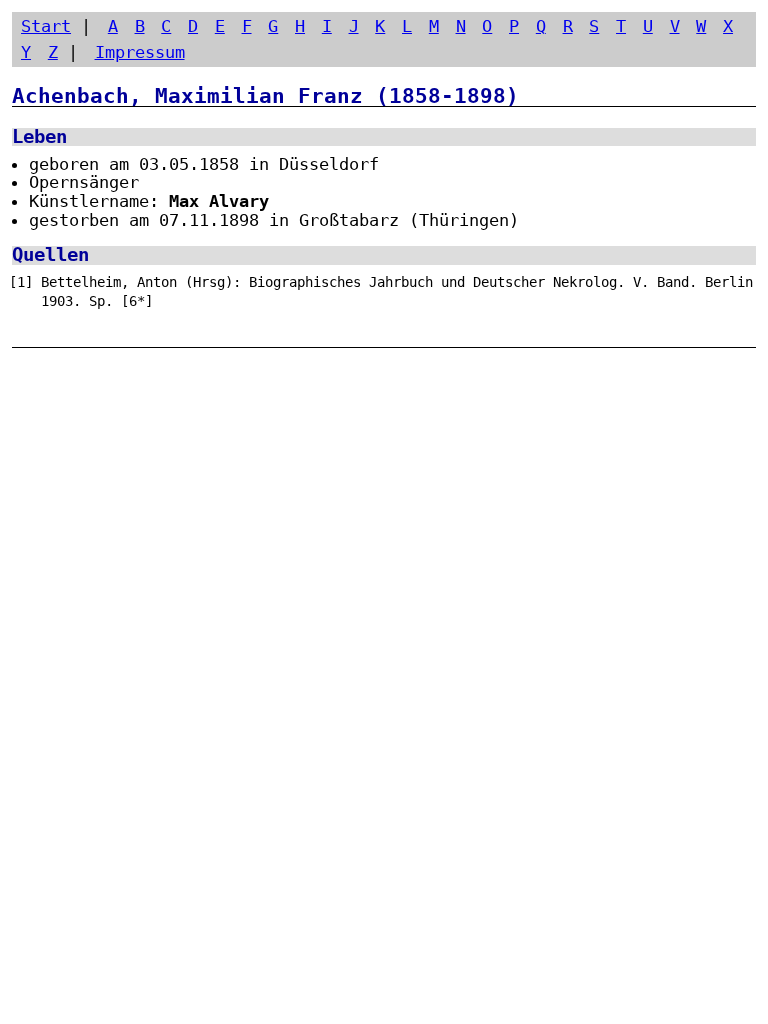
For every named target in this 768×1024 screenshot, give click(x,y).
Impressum (140, 52)
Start (46, 26)
